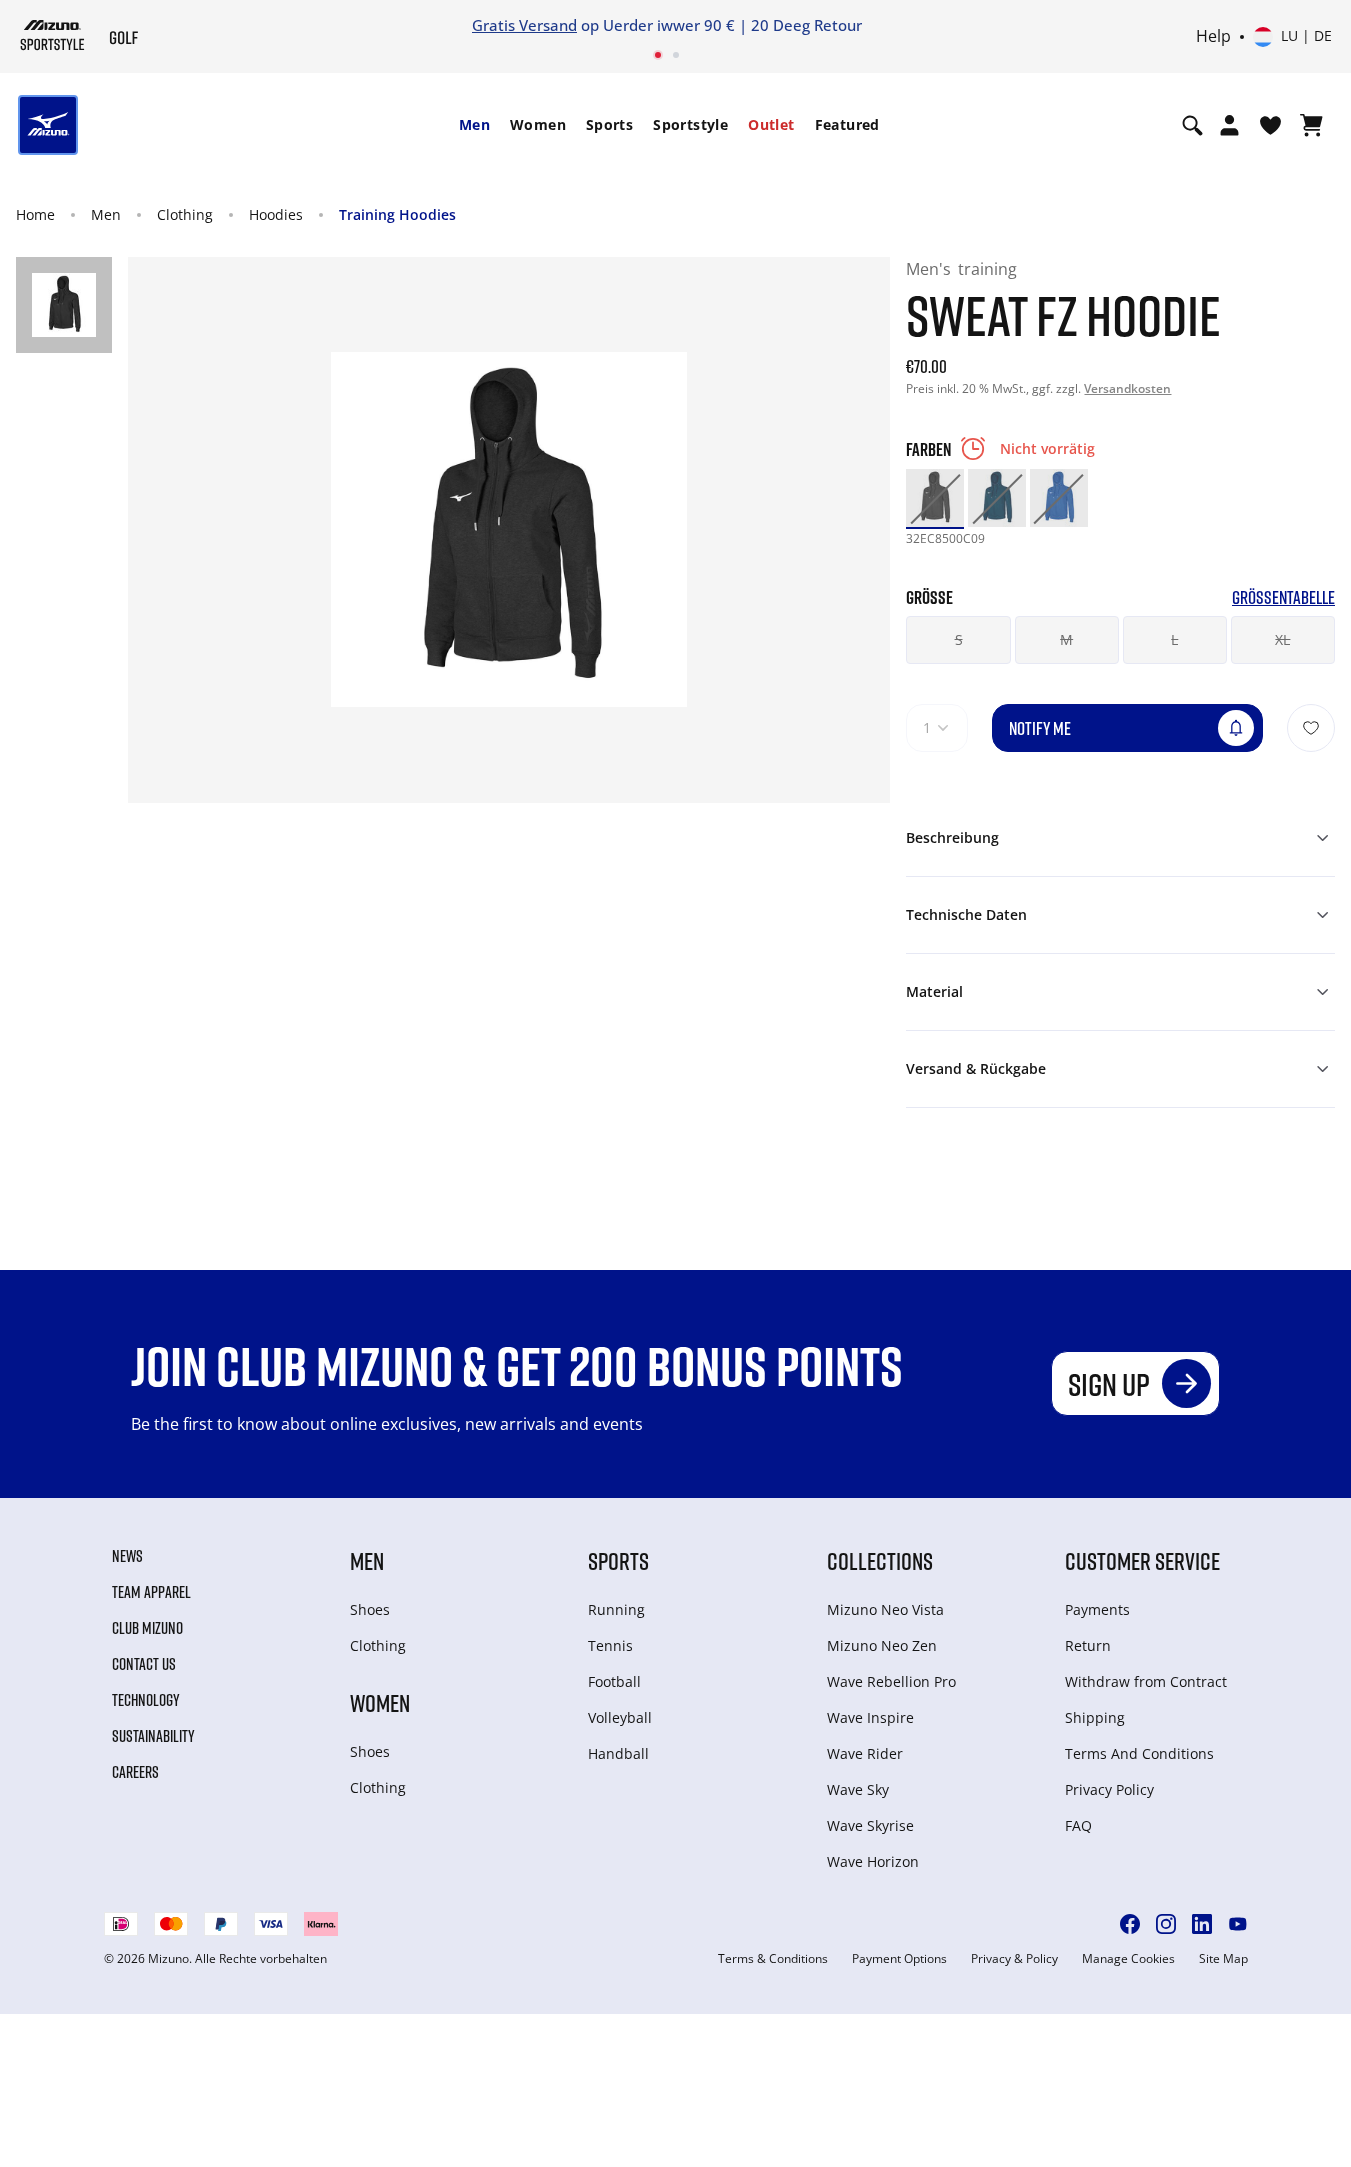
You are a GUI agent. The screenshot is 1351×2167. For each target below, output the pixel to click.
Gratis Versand (524, 25)
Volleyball (620, 1717)
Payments (1097, 1609)
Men (474, 124)
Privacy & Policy (1014, 1959)
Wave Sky (858, 1789)
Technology (146, 1700)
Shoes (370, 1609)
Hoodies (276, 214)
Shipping (1095, 1717)
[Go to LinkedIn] (1202, 1924)
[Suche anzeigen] (1192, 125)
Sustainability (153, 1736)
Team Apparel (151, 1592)
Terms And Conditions (1139, 1753)
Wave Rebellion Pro (891, 1681)
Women (538, 124)
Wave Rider (865, 1753)
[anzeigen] (1311, 125)
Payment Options (899, 1959)
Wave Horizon (873, 1861)
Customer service (1142, 1560)
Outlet (771, 124)
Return (1088, 1645)
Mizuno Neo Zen (882, 1645)
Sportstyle (690, 124)
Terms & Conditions (773, 1959)
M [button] (1066, 639)
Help (1213, 37)
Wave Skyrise (870, 1825)
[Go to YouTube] (1238, 1924)
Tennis (610, 1645)
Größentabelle (1283, 597)
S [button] (959, 639)
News (127, 1556)
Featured (847, 124)
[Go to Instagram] (1166, 1924)
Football (614, 1681)
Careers (135, 1772)
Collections (880, 1560)
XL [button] (1282, 639)
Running (616, 1609)
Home (35, 214)
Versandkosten (1127, 388)
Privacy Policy (1109, 1789)
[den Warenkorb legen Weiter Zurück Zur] (1311, 728)
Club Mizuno (147, 1628)
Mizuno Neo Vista (885, 1609)
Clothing (185, 214)
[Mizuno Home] (52, 35)
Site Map (1223, 1959)
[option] (935, 498)
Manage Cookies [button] (1128, 1959)
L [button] (1174, 639)
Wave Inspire (870, 1717)
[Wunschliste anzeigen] (1270, 125)
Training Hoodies (397, 214)
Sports (609, 124)
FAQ (1078, 1825)
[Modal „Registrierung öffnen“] (1229, 125)
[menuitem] (474, 125)
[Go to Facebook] (1130, 1924)
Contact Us (144, 1664)
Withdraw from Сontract (1146, 1681)
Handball (618, 1753)
